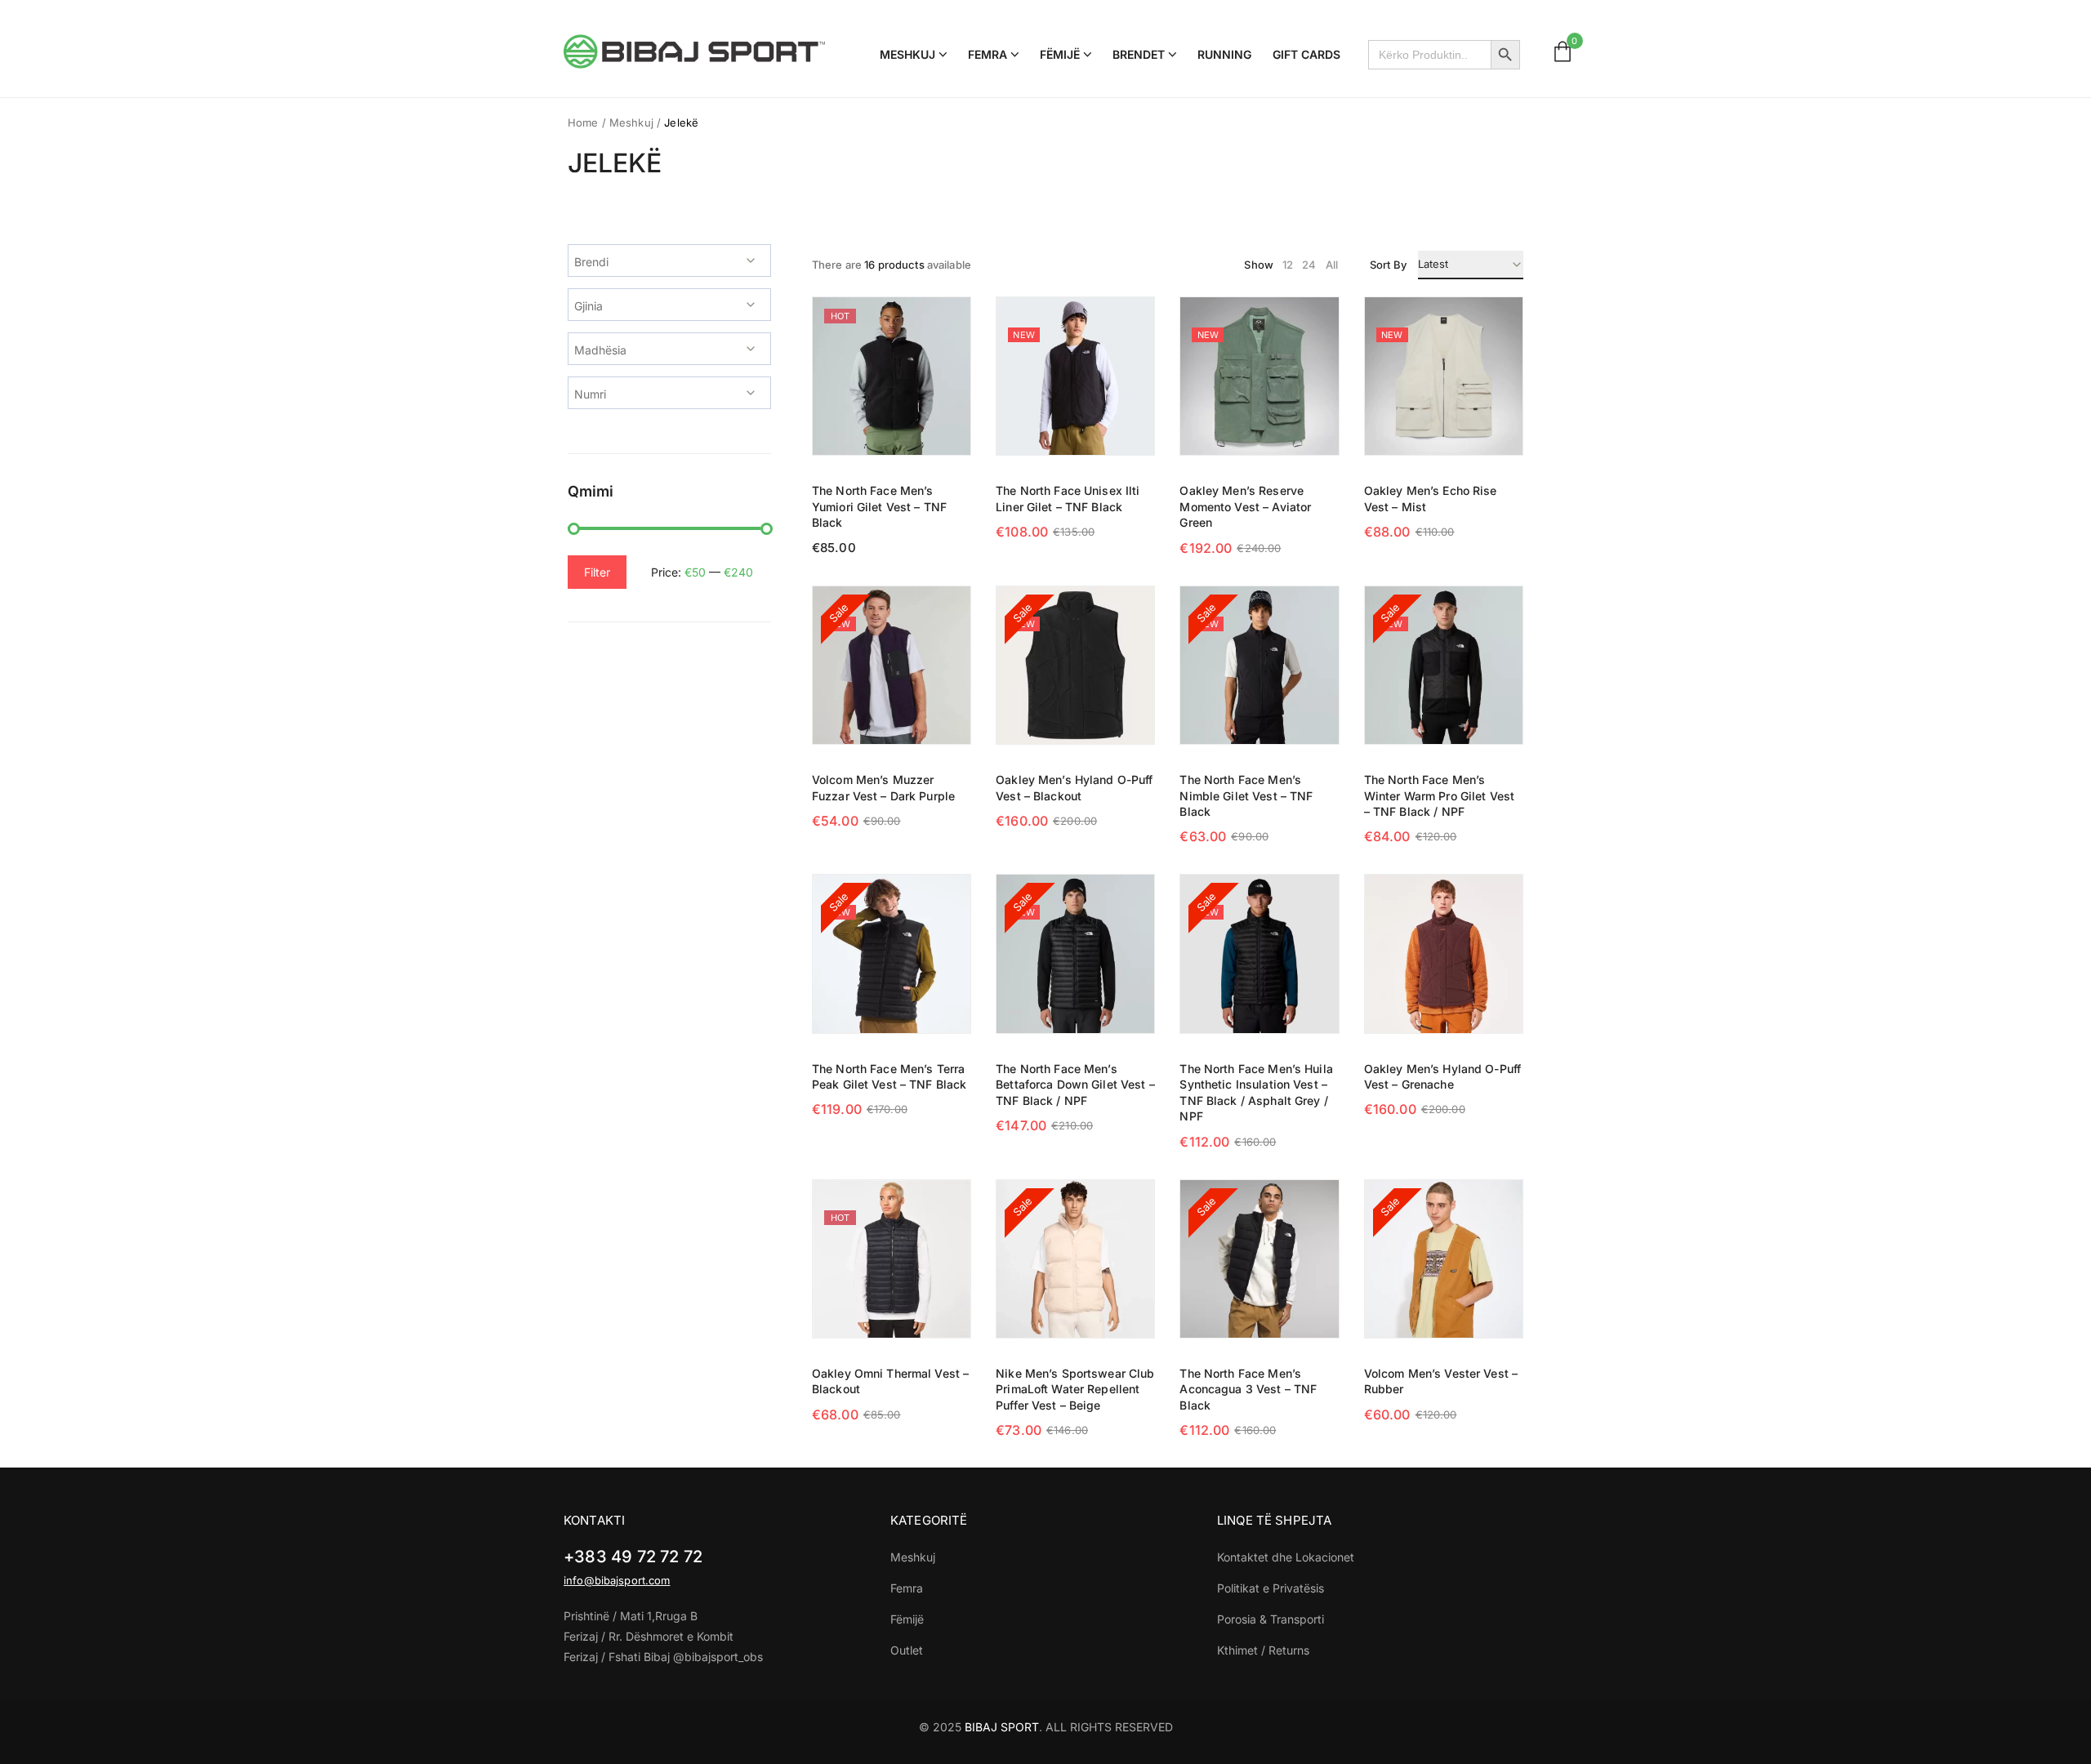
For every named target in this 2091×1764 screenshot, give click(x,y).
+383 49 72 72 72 (633, 1557)
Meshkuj (631, 122)
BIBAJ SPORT (1002, 1727)
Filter (597, 572)
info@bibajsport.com (617, 1580)
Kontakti (594, 1520)
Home (583, 122)
